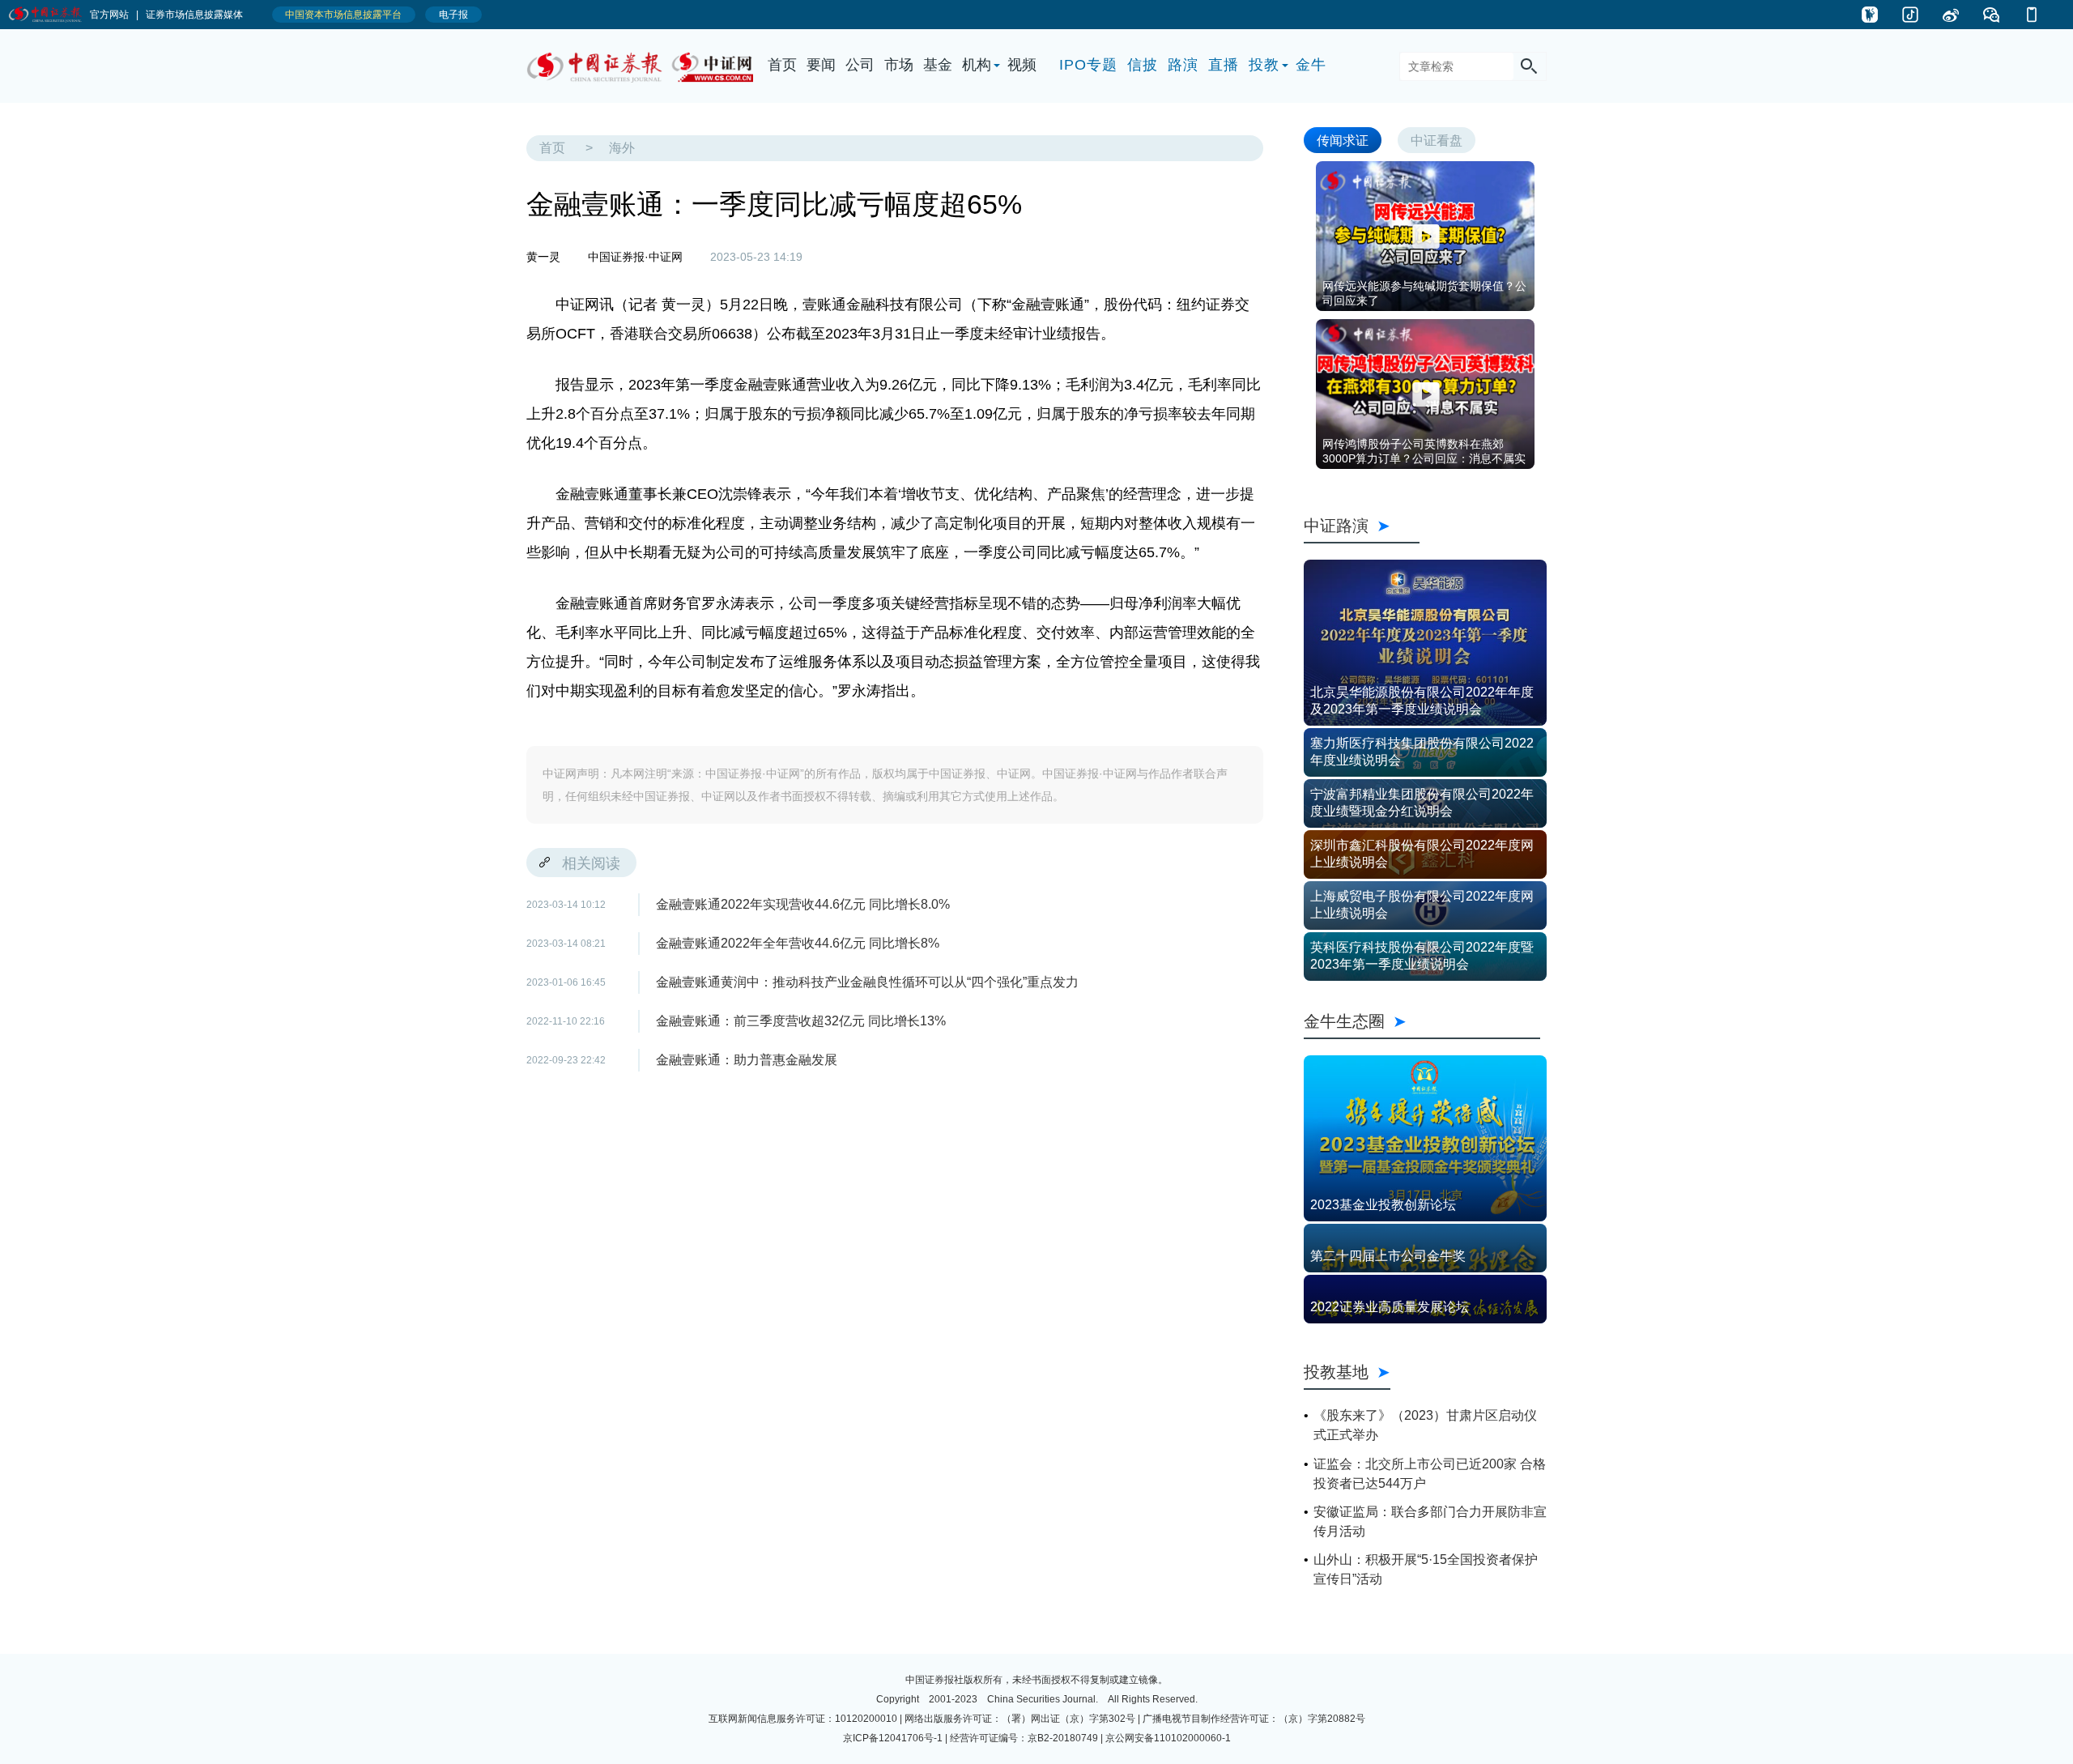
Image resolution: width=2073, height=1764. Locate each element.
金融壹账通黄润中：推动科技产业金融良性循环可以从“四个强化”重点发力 (867, 982)
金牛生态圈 (1422, 1021)
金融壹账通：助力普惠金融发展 (747, 1060)
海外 (622, 148)
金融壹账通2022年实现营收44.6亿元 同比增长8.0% (803, 904)
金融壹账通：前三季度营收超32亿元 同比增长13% (801, 1021)
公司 (860, 65)
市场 (899, 65)
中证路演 (1362, 525)
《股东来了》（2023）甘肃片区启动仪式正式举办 (1425, 1425)
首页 (782, 65)
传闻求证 (1343, 140)
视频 (1022, 65)
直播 (1224, 65)
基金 (938, 65)
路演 (1183, 65)
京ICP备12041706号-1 (893, 1738)
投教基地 (1336, 1372)
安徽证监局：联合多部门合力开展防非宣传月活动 (1430, 1521)
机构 (977, 65)
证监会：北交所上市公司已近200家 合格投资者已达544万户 (1430, 1474)
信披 (1143, 65)
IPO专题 (1088, 65)
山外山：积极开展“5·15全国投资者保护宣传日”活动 (1426, 1569)
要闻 (821, 65)
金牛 (1311, 65)
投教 (1264, 65)
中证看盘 (1437, 140)
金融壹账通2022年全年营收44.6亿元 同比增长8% (798, 943)
